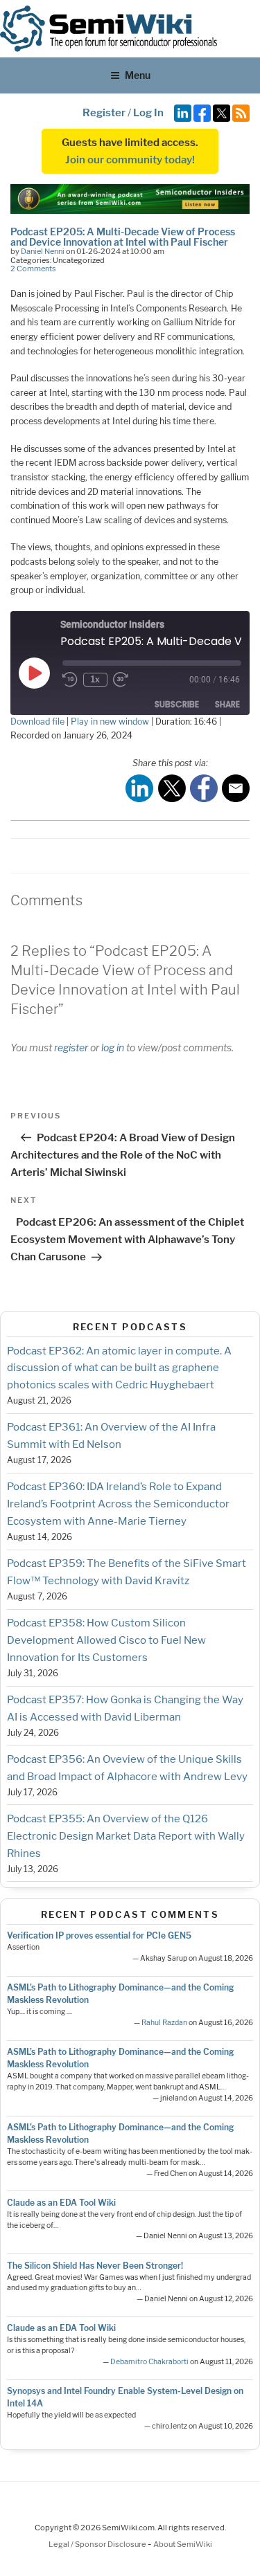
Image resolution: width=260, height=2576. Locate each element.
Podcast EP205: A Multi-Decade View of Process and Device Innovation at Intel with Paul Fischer (123, 236)
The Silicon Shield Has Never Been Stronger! (95, 2266)
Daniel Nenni (43, 251)
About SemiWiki (183, 2544)
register (71, 1047)
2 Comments (33, 269)
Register (104, 113)
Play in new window (110, 722)
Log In (148, 113)
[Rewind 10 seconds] (70, 680)
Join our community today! (130, 160)
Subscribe (177, 704)
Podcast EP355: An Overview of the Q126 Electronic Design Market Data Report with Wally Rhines (126, 1836)
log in (113, 1047)
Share (227, 704)
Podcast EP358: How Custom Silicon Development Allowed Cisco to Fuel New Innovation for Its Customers (106, 1640)
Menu (138, 75)
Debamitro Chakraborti (149, 2362)
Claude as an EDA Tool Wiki (61, 2203)
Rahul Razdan (164, 2023)
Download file (37, 722)
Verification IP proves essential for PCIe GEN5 (99, 1935)
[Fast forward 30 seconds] (123, 680)
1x (95, 679)
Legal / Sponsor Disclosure (98, 2544)
